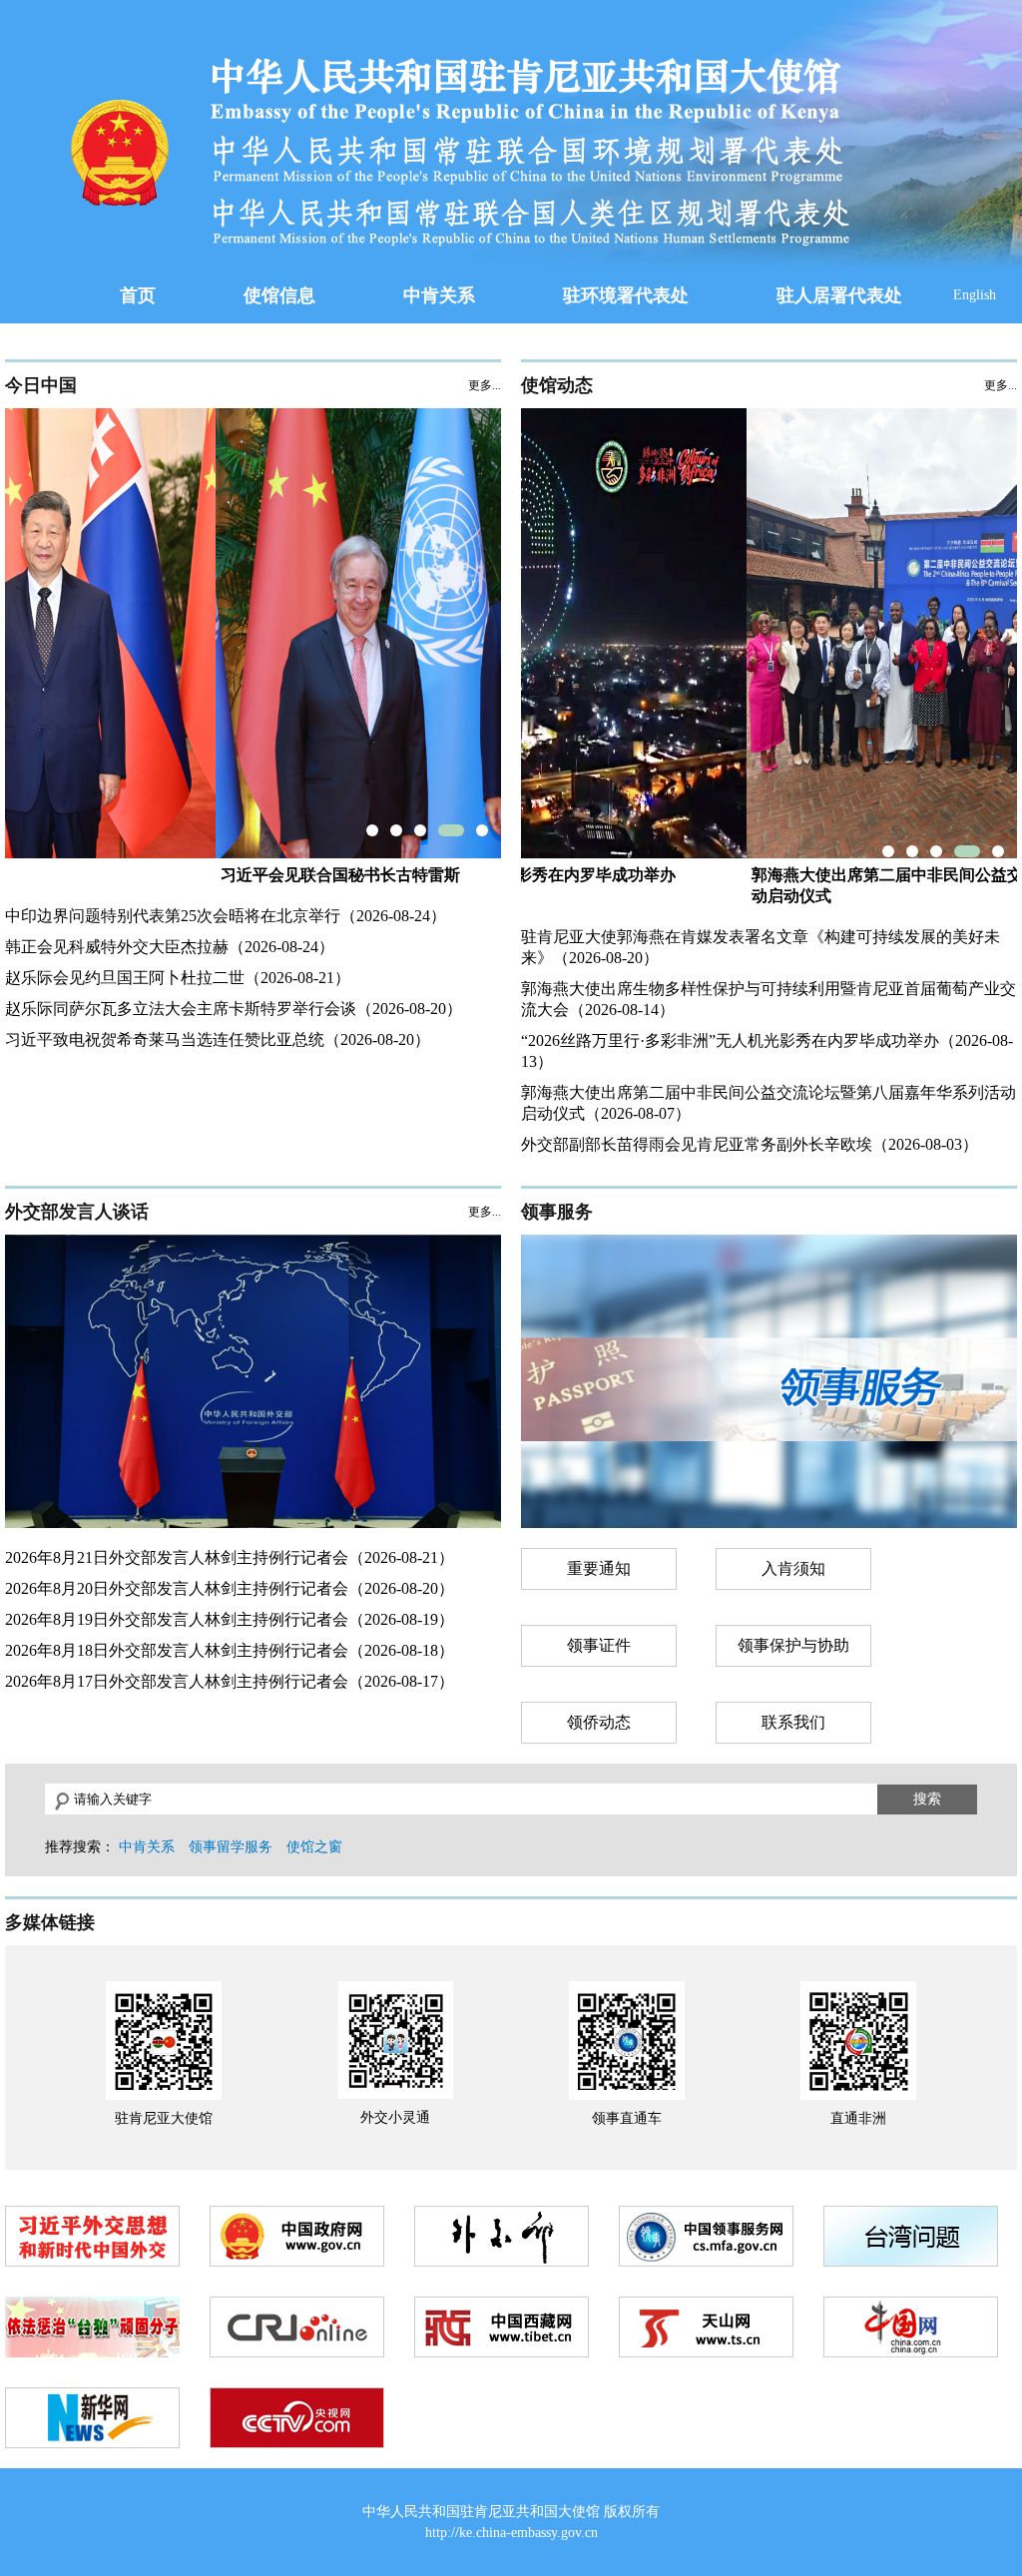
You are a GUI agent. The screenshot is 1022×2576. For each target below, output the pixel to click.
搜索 (927, 1799)
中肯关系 (439, 295)
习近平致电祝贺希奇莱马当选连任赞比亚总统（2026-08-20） (218, 1039)
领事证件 (599, 1645)
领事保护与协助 (793, 1645)
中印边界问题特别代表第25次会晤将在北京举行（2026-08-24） (226, 916)
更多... (485, 385)
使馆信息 (279, 295)
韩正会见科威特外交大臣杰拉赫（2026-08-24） (170, 947)
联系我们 (793, 1722)
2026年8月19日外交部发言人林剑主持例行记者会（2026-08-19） (230, 1619)
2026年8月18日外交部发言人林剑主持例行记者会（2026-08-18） (230, 1650)
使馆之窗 (314, 1847)
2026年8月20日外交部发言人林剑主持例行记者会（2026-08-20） (230, 1588)
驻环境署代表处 (626, 295)
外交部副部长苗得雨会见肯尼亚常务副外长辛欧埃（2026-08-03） (750, 1144)
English (975, 295)
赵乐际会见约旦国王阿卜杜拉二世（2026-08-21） (178, 978)
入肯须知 (793, 1568)
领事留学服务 (231, 1847)
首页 (138, 295)
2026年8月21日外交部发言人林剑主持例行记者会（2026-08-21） (230, 1557)
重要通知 (599, 1568)
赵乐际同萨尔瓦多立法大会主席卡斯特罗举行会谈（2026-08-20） (234, 1009)
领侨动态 (599, 1722)
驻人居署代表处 (839, 295)
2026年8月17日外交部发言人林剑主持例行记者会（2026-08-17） (230, 1681)
